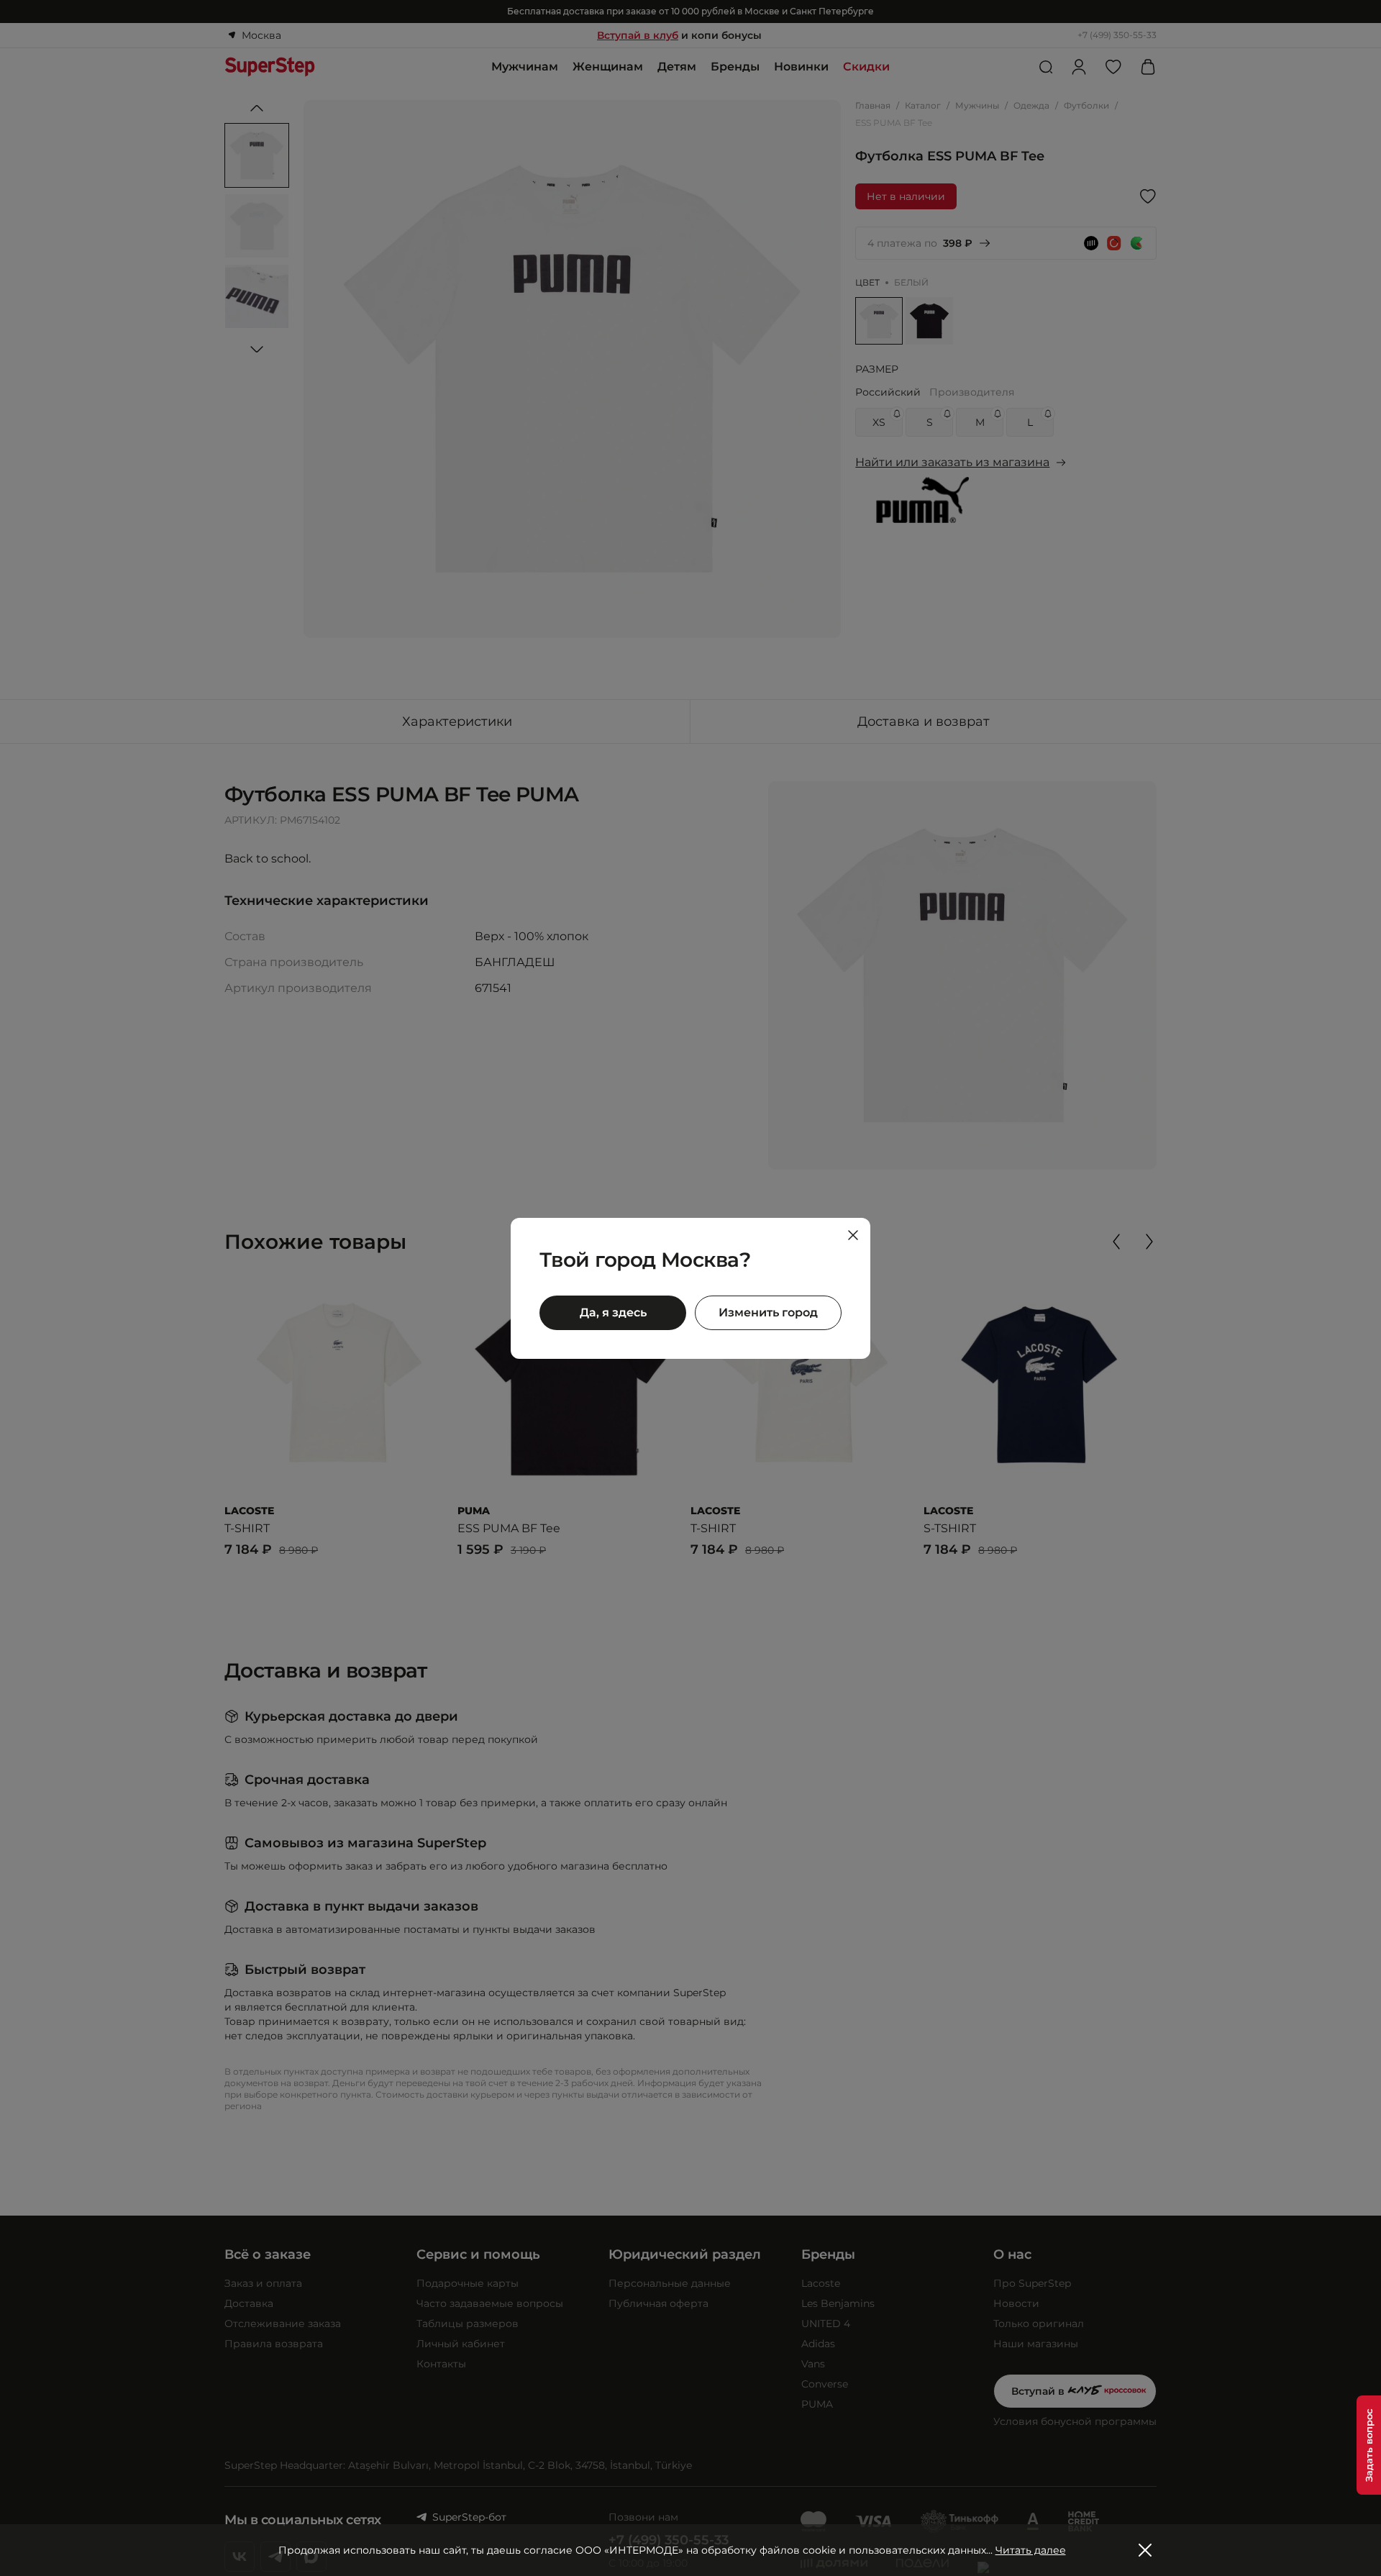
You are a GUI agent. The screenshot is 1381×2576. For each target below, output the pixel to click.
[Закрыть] (853, 1235)
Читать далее (1031, 2550)
